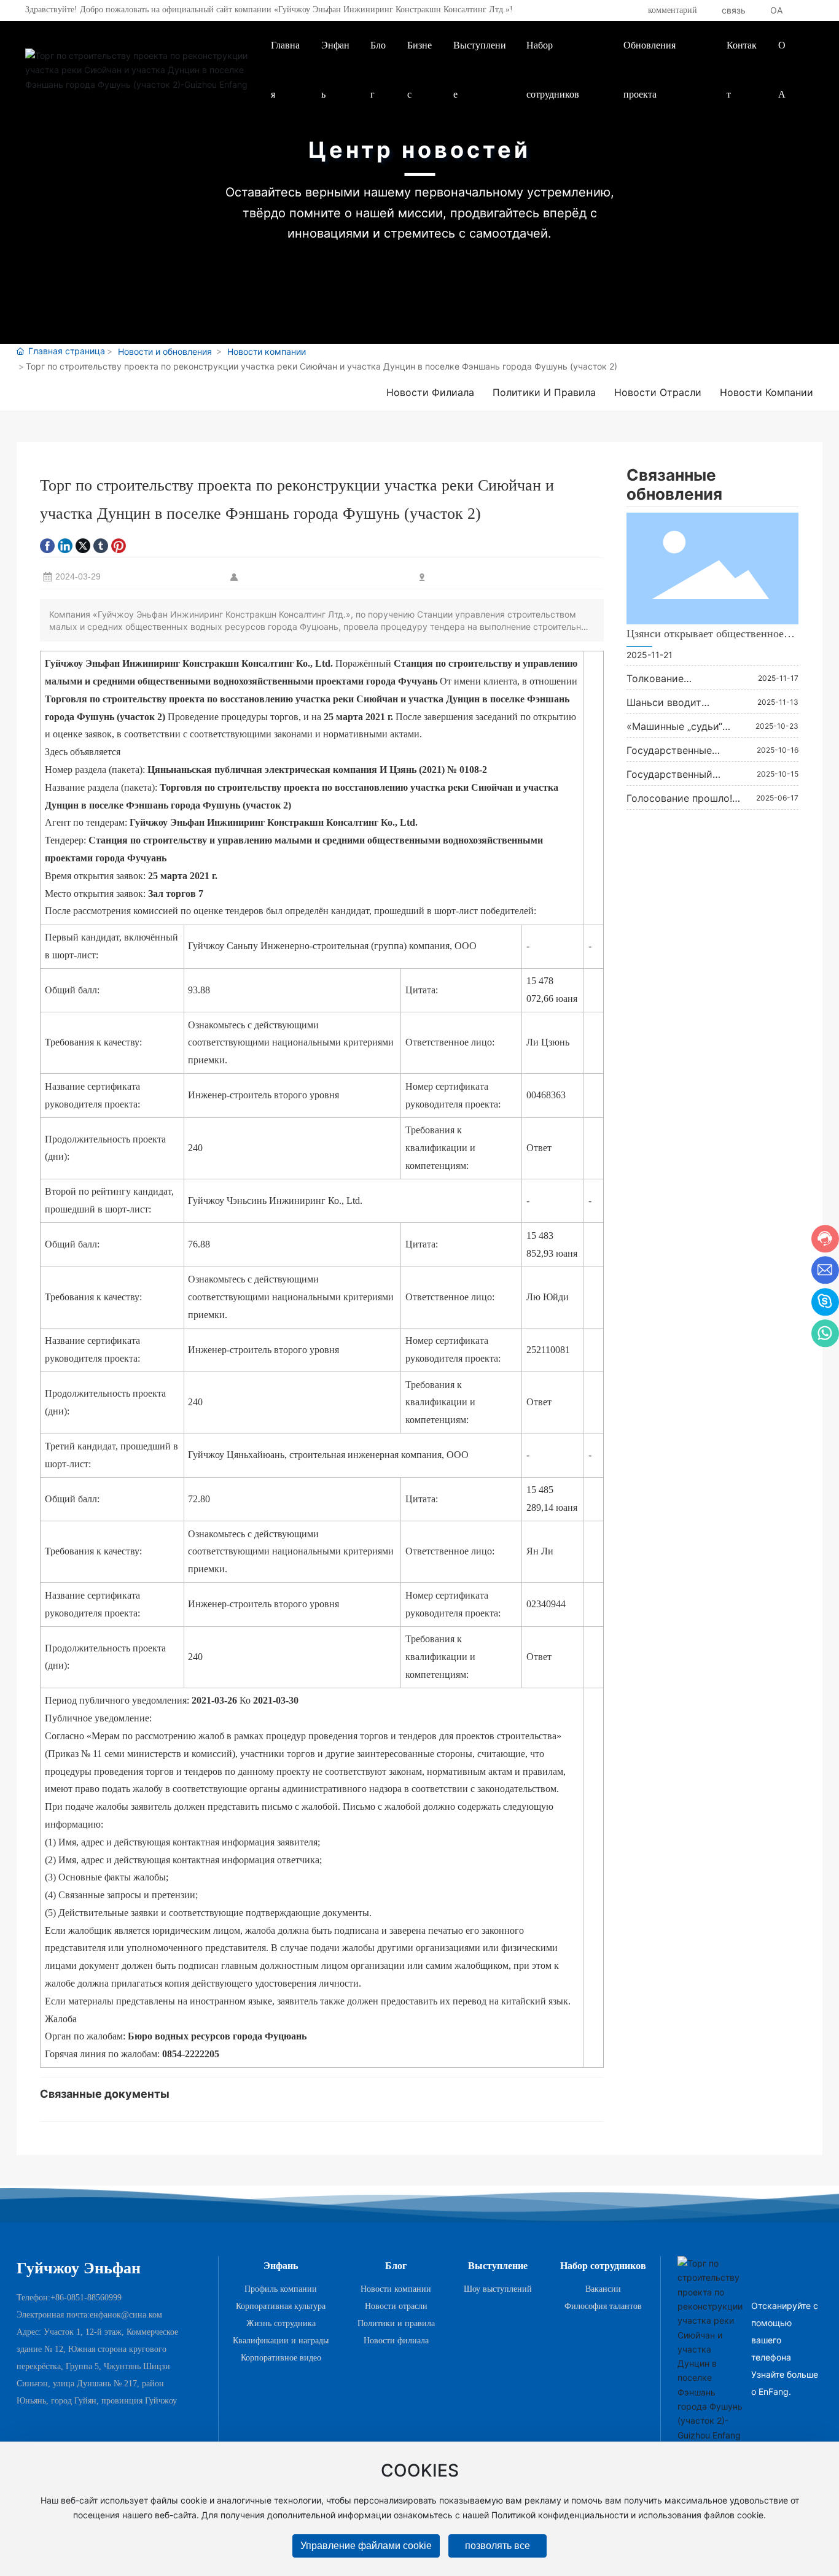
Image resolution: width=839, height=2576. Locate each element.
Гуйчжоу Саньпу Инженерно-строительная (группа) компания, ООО (332, 946)
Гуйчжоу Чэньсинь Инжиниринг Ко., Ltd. (275, 1201)
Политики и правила (544, 392)
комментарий (673, 10)
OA (776, 10)
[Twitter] (83, 545)
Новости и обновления (165, 351)
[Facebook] (47, 545)
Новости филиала (430, 392)
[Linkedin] (65, 545)
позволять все (498, 2546)
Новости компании (267, 351)
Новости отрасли (658, 392)
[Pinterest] (119, 545)
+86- (59, 2298)
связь (734, 10)
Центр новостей (419, 150)
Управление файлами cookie (366, 2546)
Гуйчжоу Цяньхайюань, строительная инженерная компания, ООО (328, 1455)
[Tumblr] (101, 545)
